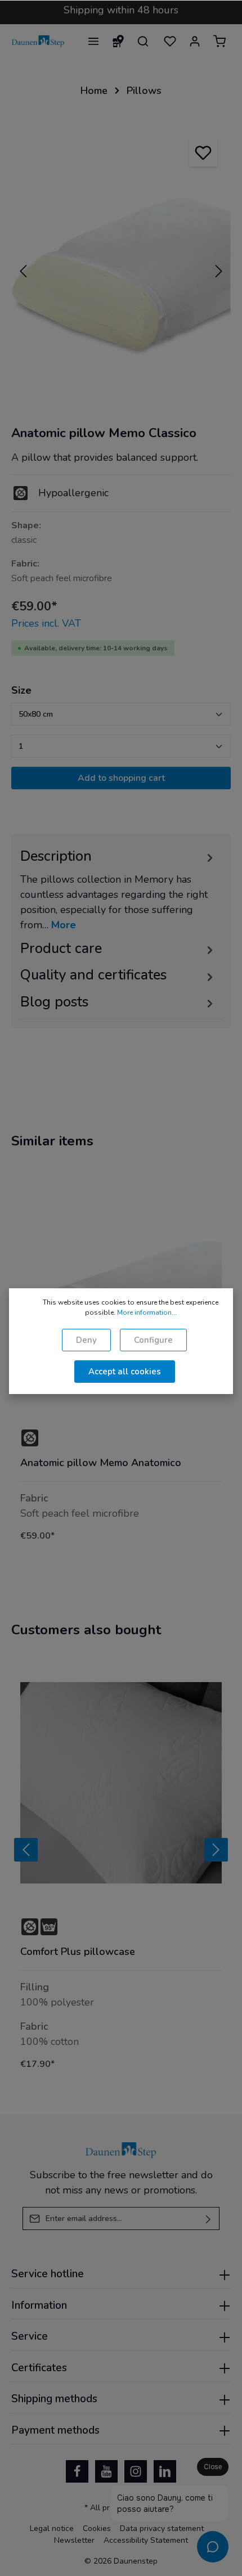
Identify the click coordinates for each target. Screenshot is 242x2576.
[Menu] (93, 41)
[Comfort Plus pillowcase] (121, 1783)
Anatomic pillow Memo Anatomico (101, 1463)
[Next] (219, 271)
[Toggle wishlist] (203, 152)
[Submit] (209, 2218)
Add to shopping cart (121, 778)
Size (21, 690)
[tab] (118, 889)
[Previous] (23, 271)
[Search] (143, 41)
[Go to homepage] (38, 41)
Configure (153, 1340)
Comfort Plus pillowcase (78, 1952)
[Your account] (195, 41)
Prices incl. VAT (46, 623)
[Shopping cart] (219, 41)
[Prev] (26, 1850)
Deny (86, 1340)
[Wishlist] (170, 41)
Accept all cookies (125, 1372)
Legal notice (52, 2528)
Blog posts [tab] (54, 1002)
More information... (147, 1312)
